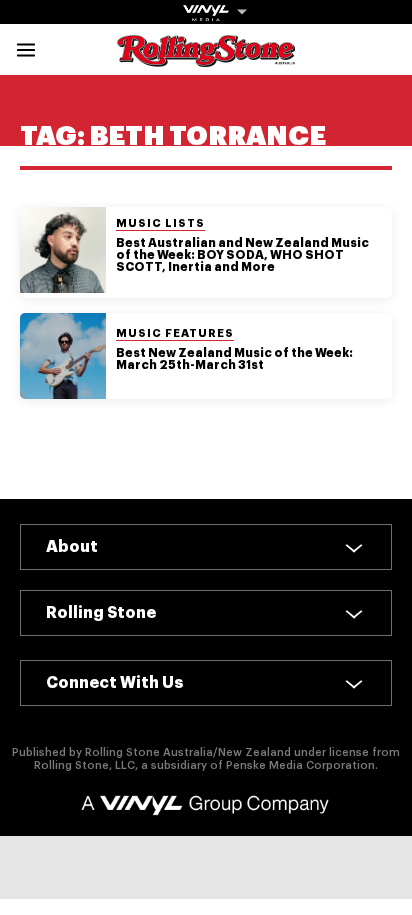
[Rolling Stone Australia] (206, 57)
